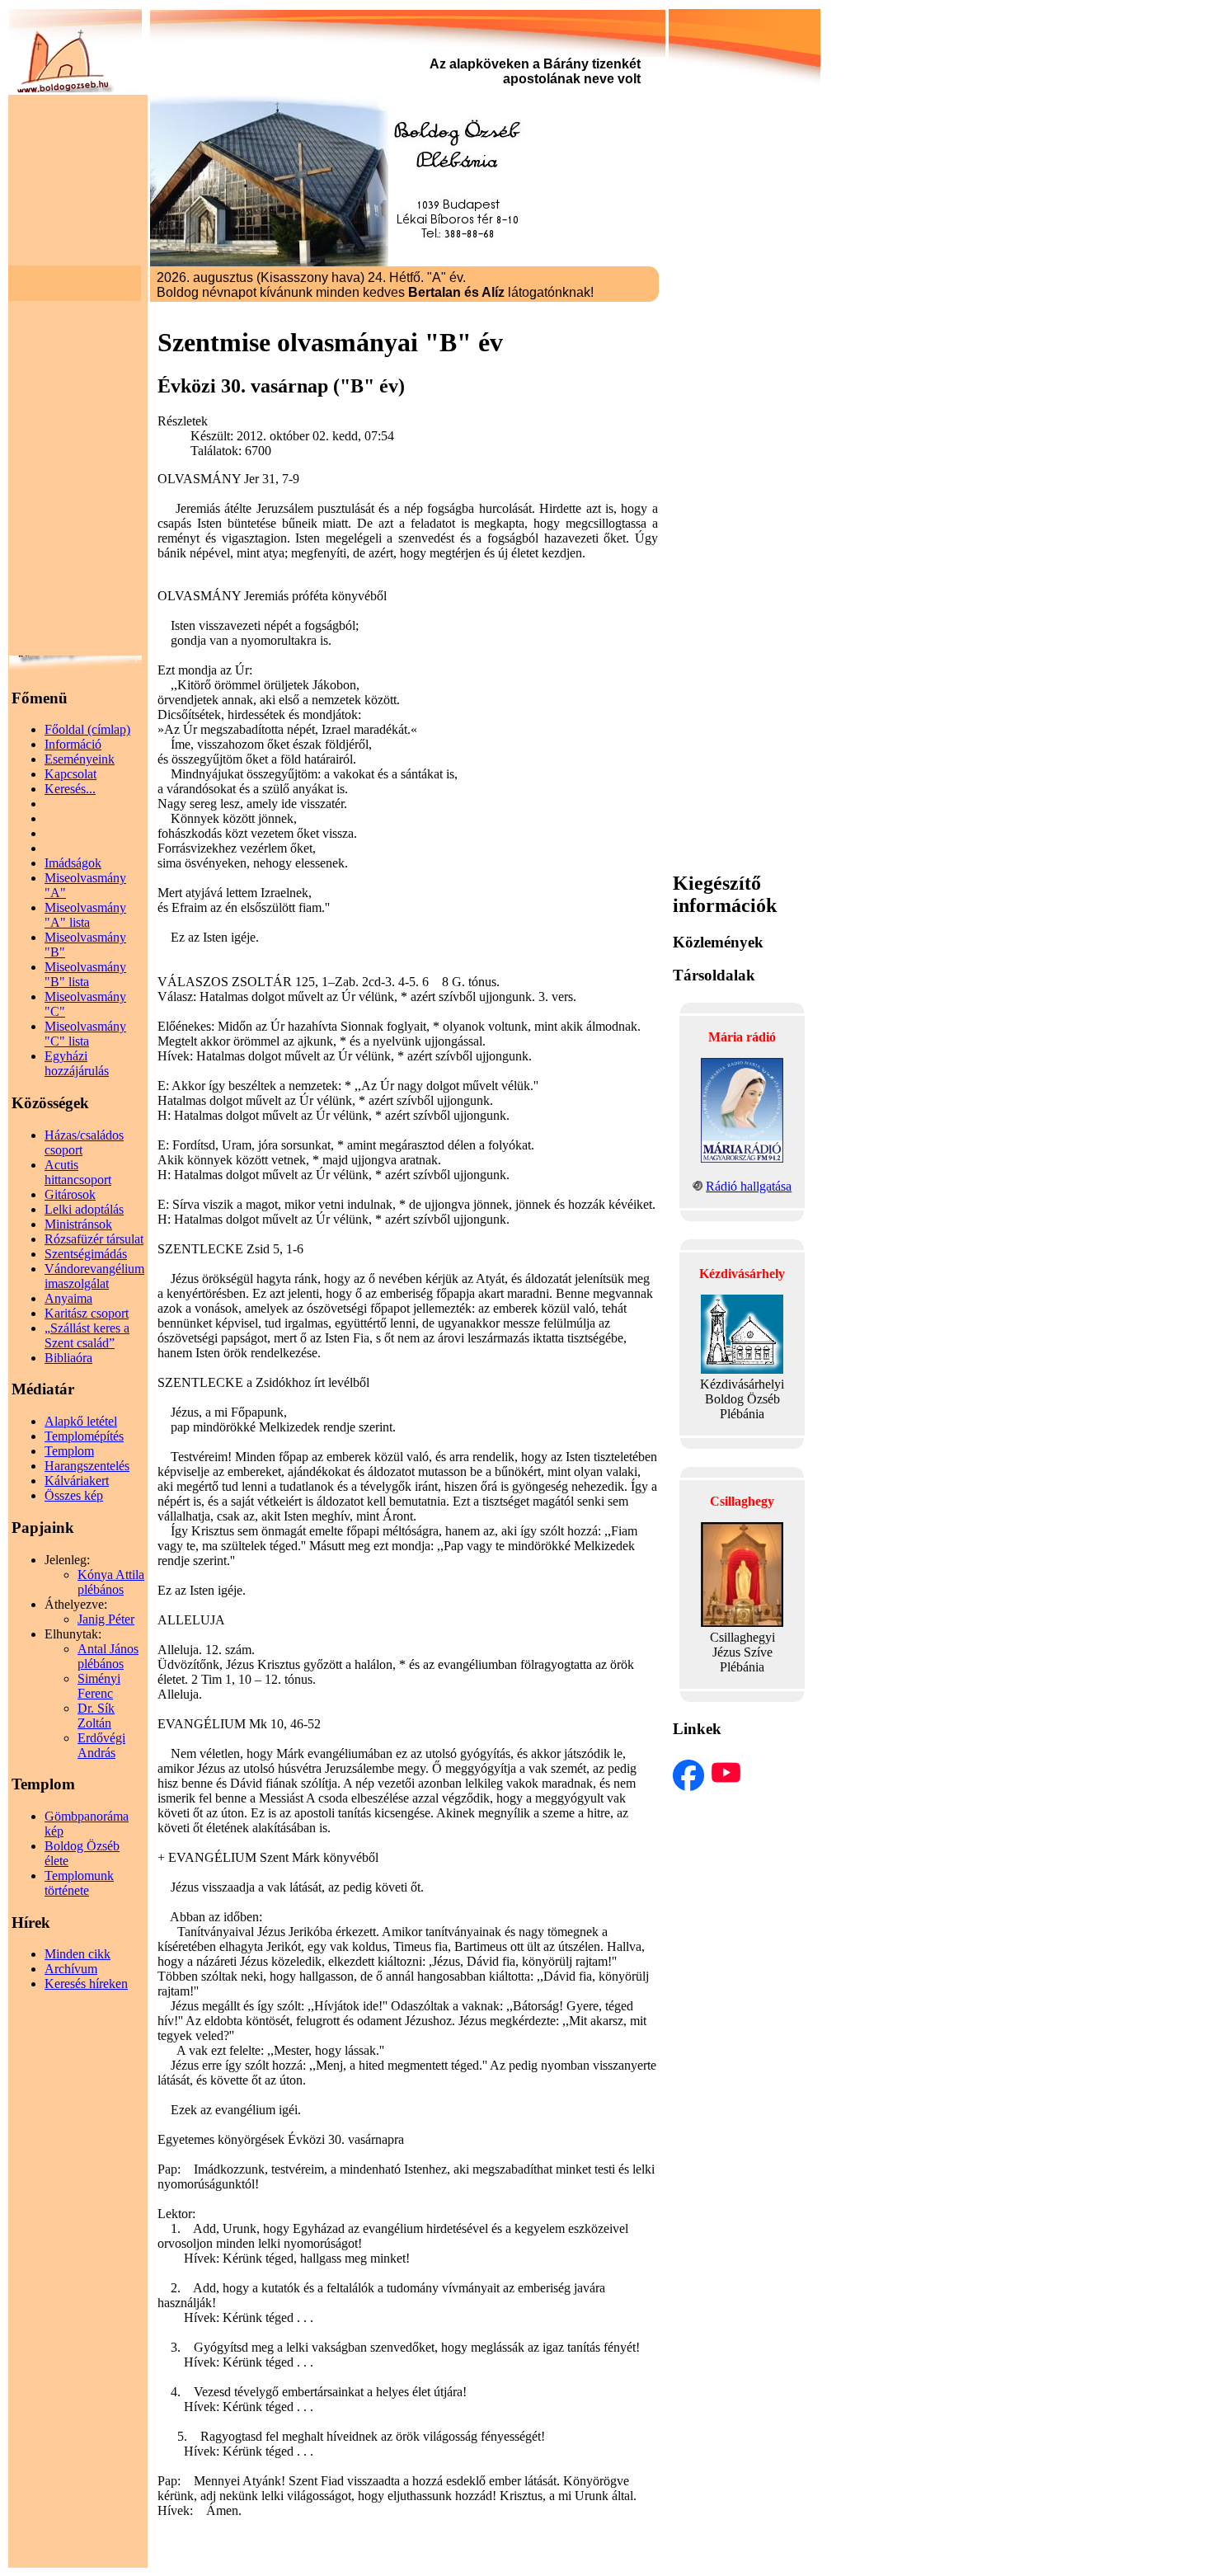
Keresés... (70, 789)
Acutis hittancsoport (78, 1172)
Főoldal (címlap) (87, 729)
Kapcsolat (70, 774)
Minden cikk (78, 1954)
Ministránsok (78, 1224)
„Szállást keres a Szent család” (87, 1335)
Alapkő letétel (81, 1421)
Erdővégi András (101, 1745)
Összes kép (74, 1495)
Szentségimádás (86, 1254)
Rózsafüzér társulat (94, 1239)
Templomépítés (84, 1436)
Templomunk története (79, 1883)
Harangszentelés (87, 1466)
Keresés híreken (86, 1984)
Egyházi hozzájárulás (77, 1063)
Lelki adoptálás (84, 1209)
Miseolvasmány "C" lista (85, 1034)
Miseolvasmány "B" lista (85, 974)
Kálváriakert (77, 1481)
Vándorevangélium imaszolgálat (94, 1276)
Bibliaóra (68, 1358)
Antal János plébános (108, 1656)
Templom (69, 1451)
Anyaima (68, 1298)
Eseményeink (80, 759)
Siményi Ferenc (99, 1686)
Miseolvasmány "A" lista (85, 915)
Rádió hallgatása (749, 1186)
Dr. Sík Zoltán (96, 1716)
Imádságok (73, 863)
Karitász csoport (87, 1313)
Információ (73, 744)
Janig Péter (106, 1619)
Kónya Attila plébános (111, 1582)
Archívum (71, 1969)
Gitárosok (70, 1194)
